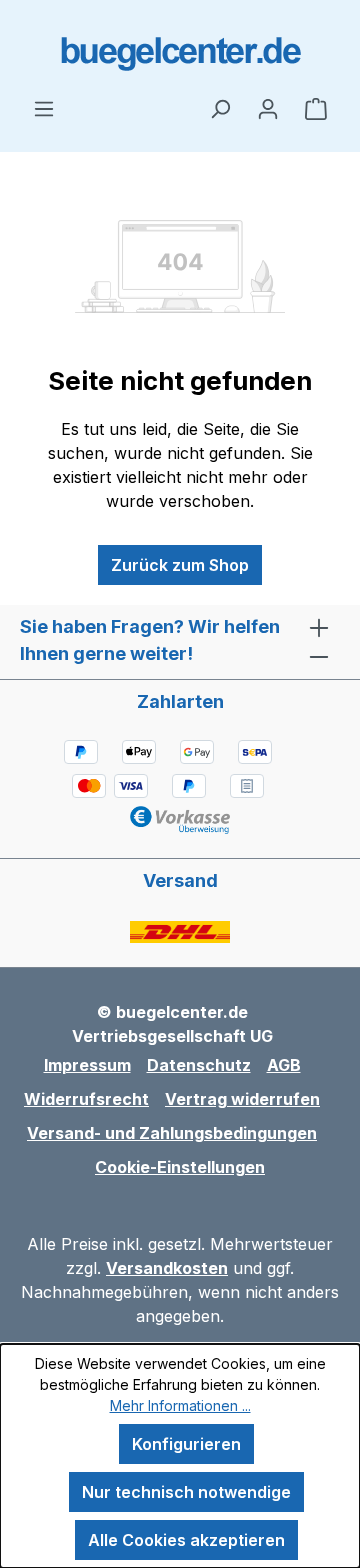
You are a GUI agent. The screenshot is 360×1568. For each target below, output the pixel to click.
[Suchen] (220, 108)
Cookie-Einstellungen (180, 1167)
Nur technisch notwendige (186, 1492)
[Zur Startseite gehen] (180, 48)
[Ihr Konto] (268, 108)
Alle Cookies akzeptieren (186, 1540)
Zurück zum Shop (180, 565)
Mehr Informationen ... (180, 1405)
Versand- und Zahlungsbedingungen (172, 1133)
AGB (284, 1065)
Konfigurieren (186, 1444)
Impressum (87, 1065)
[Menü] (44, 108)
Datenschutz (199, 1065)
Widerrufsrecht (86, 1099)
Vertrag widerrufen (242, 1099)
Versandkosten (167, 1268)
